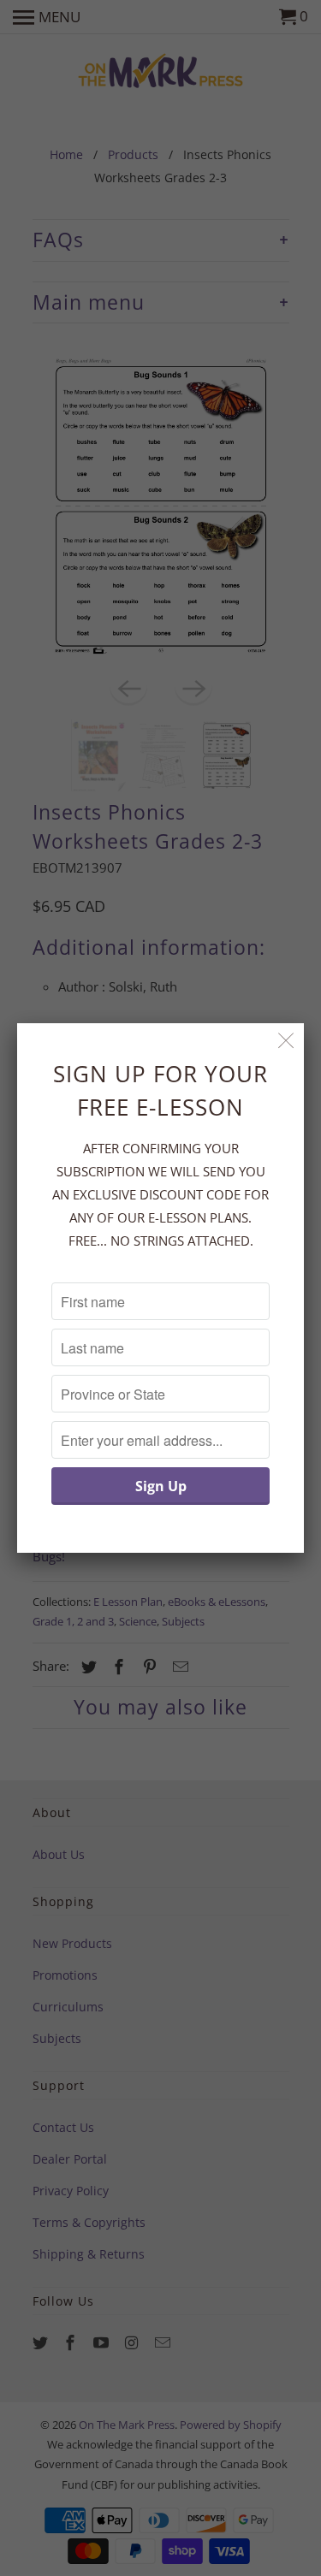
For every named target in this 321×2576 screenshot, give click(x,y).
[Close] (286, 1041)
